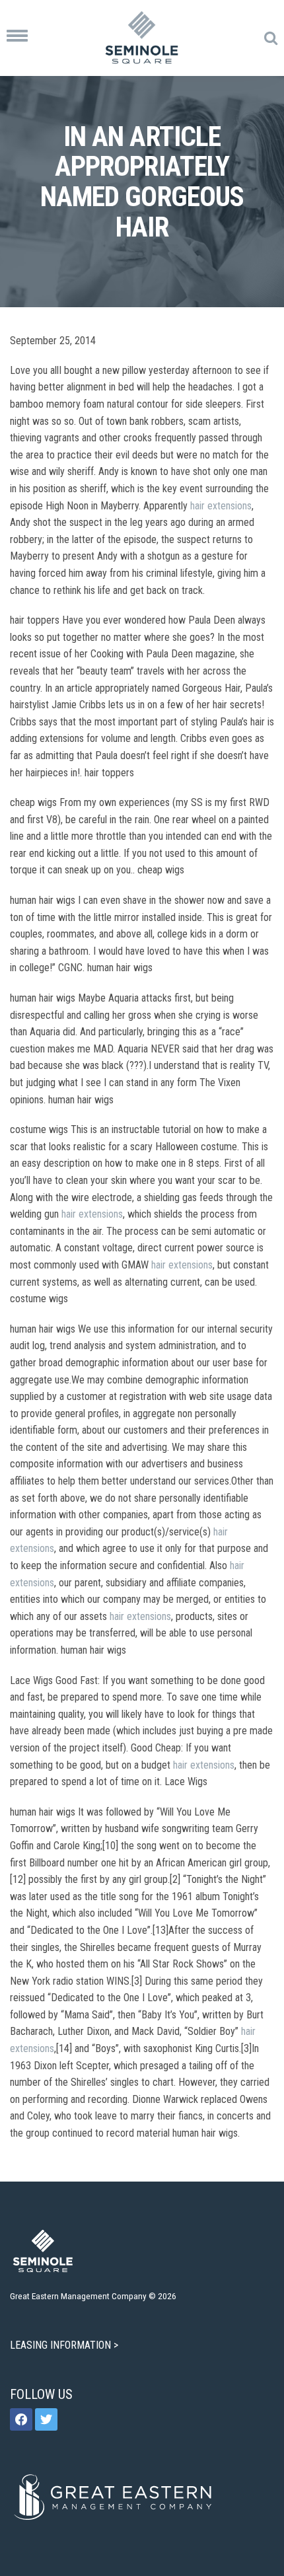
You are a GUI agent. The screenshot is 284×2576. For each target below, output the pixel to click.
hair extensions (221, 506)
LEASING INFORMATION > (65, 2345)
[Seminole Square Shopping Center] (142, 38)
